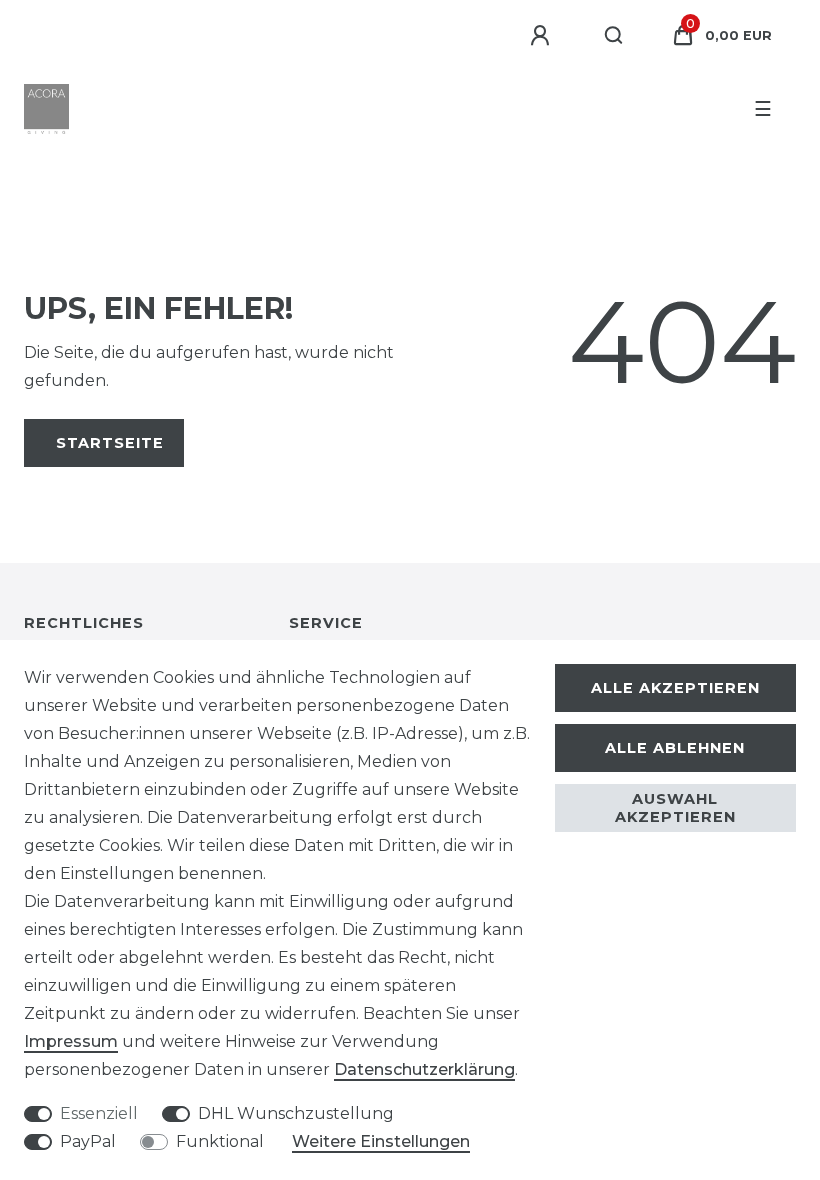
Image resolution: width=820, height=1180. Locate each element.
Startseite (110, 443)
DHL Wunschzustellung (296, 1113)
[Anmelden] (543, 36)
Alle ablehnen (675, 748)
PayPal (88, 1141)
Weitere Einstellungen (381, 1141)
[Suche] (614, 36)
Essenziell (99, 1113)
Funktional (220, 1141)
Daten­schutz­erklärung (424, 1069)
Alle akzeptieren (675, 688)
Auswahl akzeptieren (675, 808)
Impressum (71, 1041)
